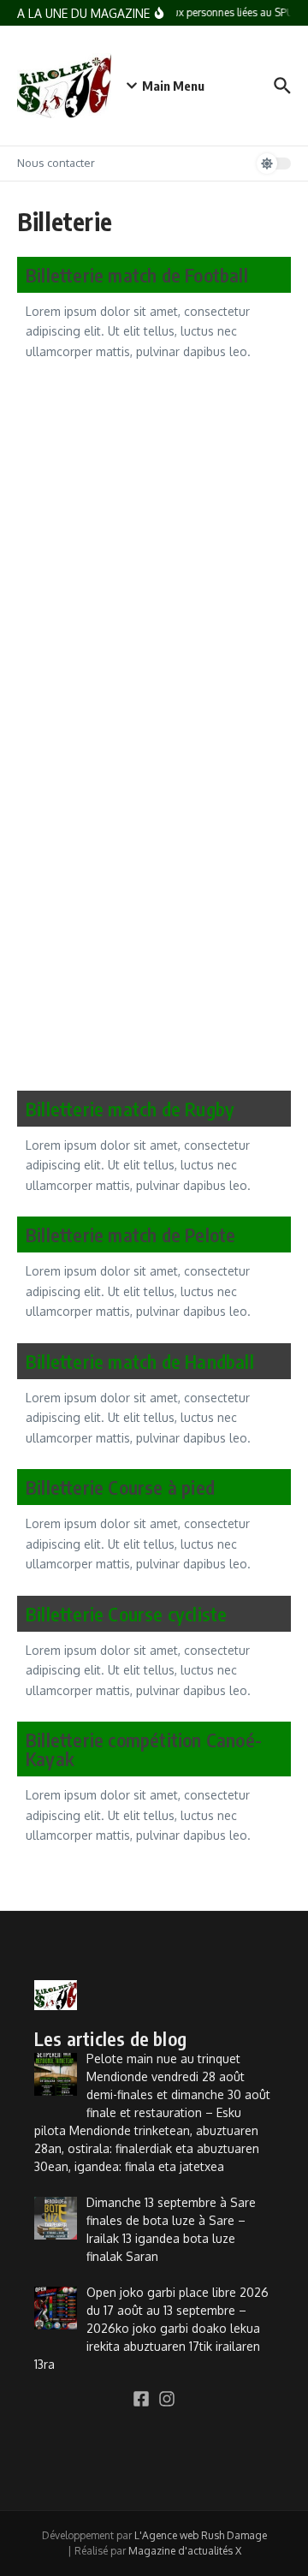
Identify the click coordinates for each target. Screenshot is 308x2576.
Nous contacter (56, 163)
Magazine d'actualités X (185, 2551)
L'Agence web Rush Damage (201, 2535)
